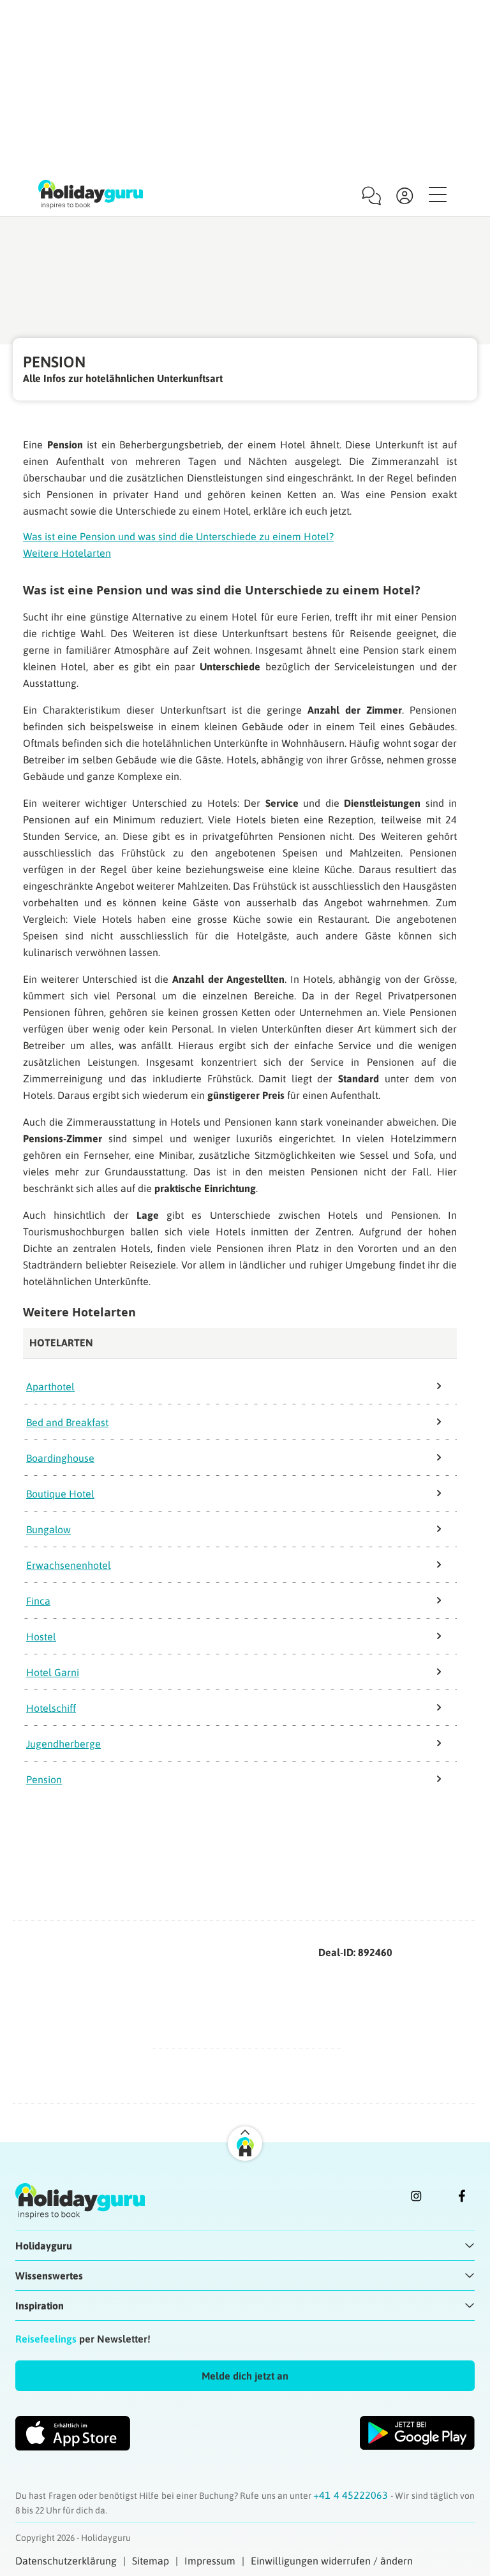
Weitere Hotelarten (67, 553)
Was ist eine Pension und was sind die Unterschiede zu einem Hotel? (178, 536)
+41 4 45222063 (352, 2495)
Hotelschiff (51, 1708)
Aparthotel (50, 1387)
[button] (245, 2376)
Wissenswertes (49, 2276)
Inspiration (40, 2306)
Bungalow (48, 1529)
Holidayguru (44, 2246)
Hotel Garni (53, 1672)
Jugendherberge (63, 1744)
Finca (38, 1601)
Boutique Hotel (60, 1494)
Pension (44, 1779)
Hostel (41, 1637)
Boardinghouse (60, 1458)
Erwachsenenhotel (69, 1565)
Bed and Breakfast (67, 1422)
